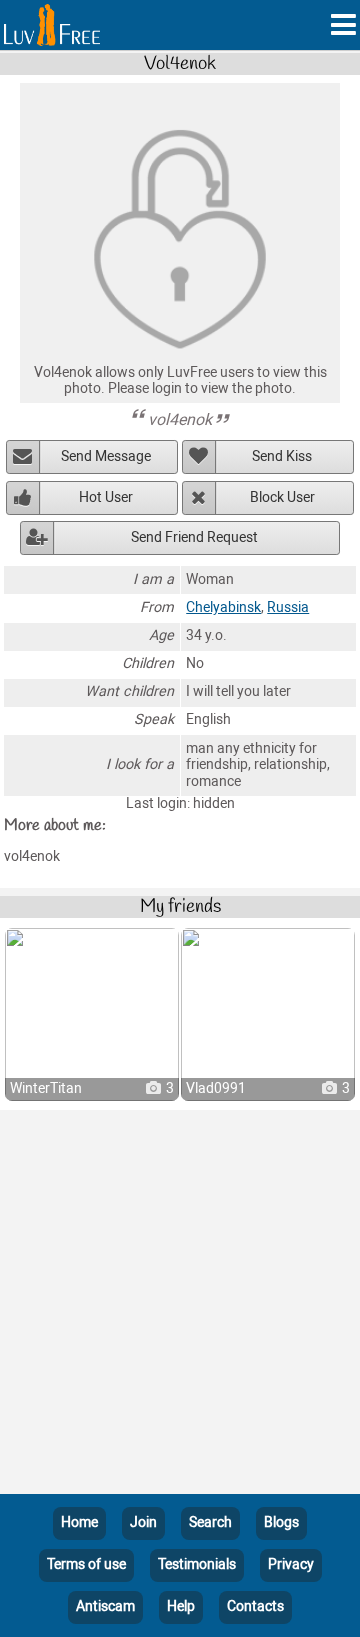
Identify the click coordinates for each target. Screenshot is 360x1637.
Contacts (255, 1606)
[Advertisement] (180, 1306)
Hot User (106, 497)
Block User (282, 497)
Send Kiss (282, 456)
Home (79, 1522)
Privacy (291, 1564)
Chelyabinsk (223, 607)
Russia (288, 607)
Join (143, 1522)
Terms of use (86, 1564)
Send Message (106, 456)
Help (181, 1606)
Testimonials (197, 1564)
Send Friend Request (194, 537)
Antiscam (105, 1606)
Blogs (281, 1522)
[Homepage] (52, 25)
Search (210, 1522)
